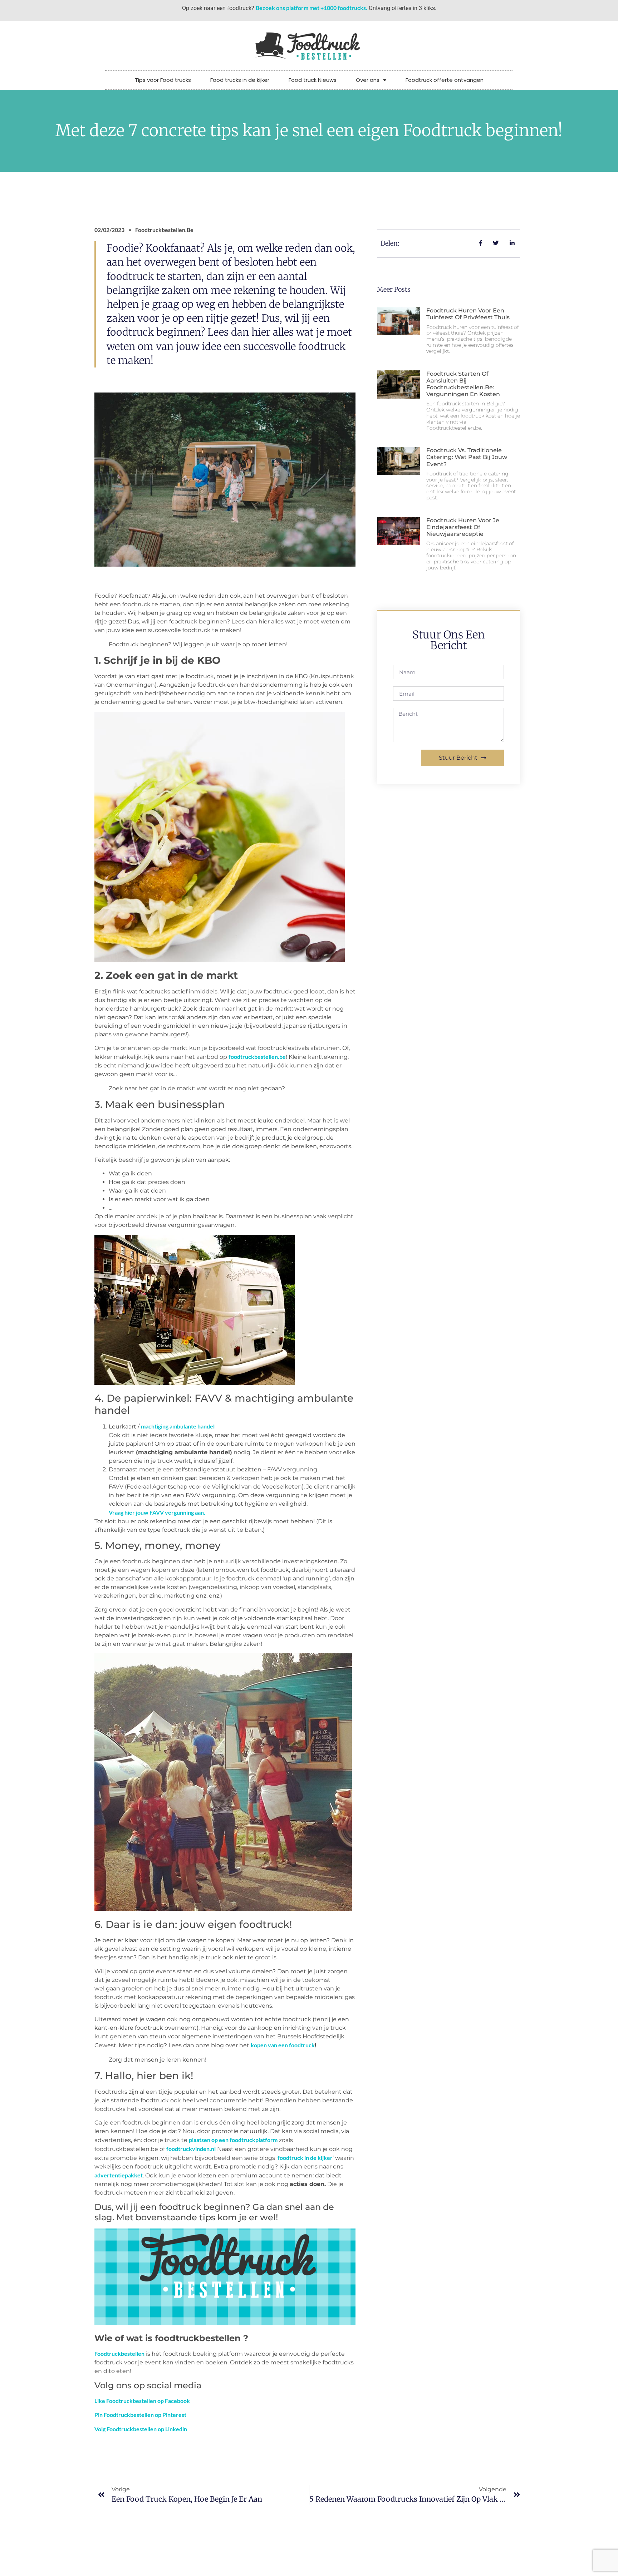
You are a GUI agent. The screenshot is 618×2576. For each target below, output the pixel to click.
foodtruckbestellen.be (257, 1057)
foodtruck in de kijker (305, 2158)
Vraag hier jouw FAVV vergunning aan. (157, 1512)
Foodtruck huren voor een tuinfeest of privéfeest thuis (468, 314)
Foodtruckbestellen (119, 2353)
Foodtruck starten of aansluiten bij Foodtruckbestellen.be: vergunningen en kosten (463, 384)
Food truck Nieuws (313, 80)
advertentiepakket (119, 2175)
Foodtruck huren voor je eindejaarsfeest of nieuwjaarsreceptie (463, 527)
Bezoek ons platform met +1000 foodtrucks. (312, 8)
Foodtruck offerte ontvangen (445, 80)
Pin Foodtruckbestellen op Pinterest (140, 2415)
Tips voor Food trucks (163, 80)
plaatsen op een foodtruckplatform (233, 2140)
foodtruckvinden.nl (191, 2149)
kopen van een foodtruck (283, 2045)
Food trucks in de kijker (240, 80)
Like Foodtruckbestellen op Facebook (142, 2401)
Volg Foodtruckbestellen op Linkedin (141, 2429)
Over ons (368, 80)
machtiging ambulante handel (178, 1426)
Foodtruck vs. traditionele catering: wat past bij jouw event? (467, 457)
